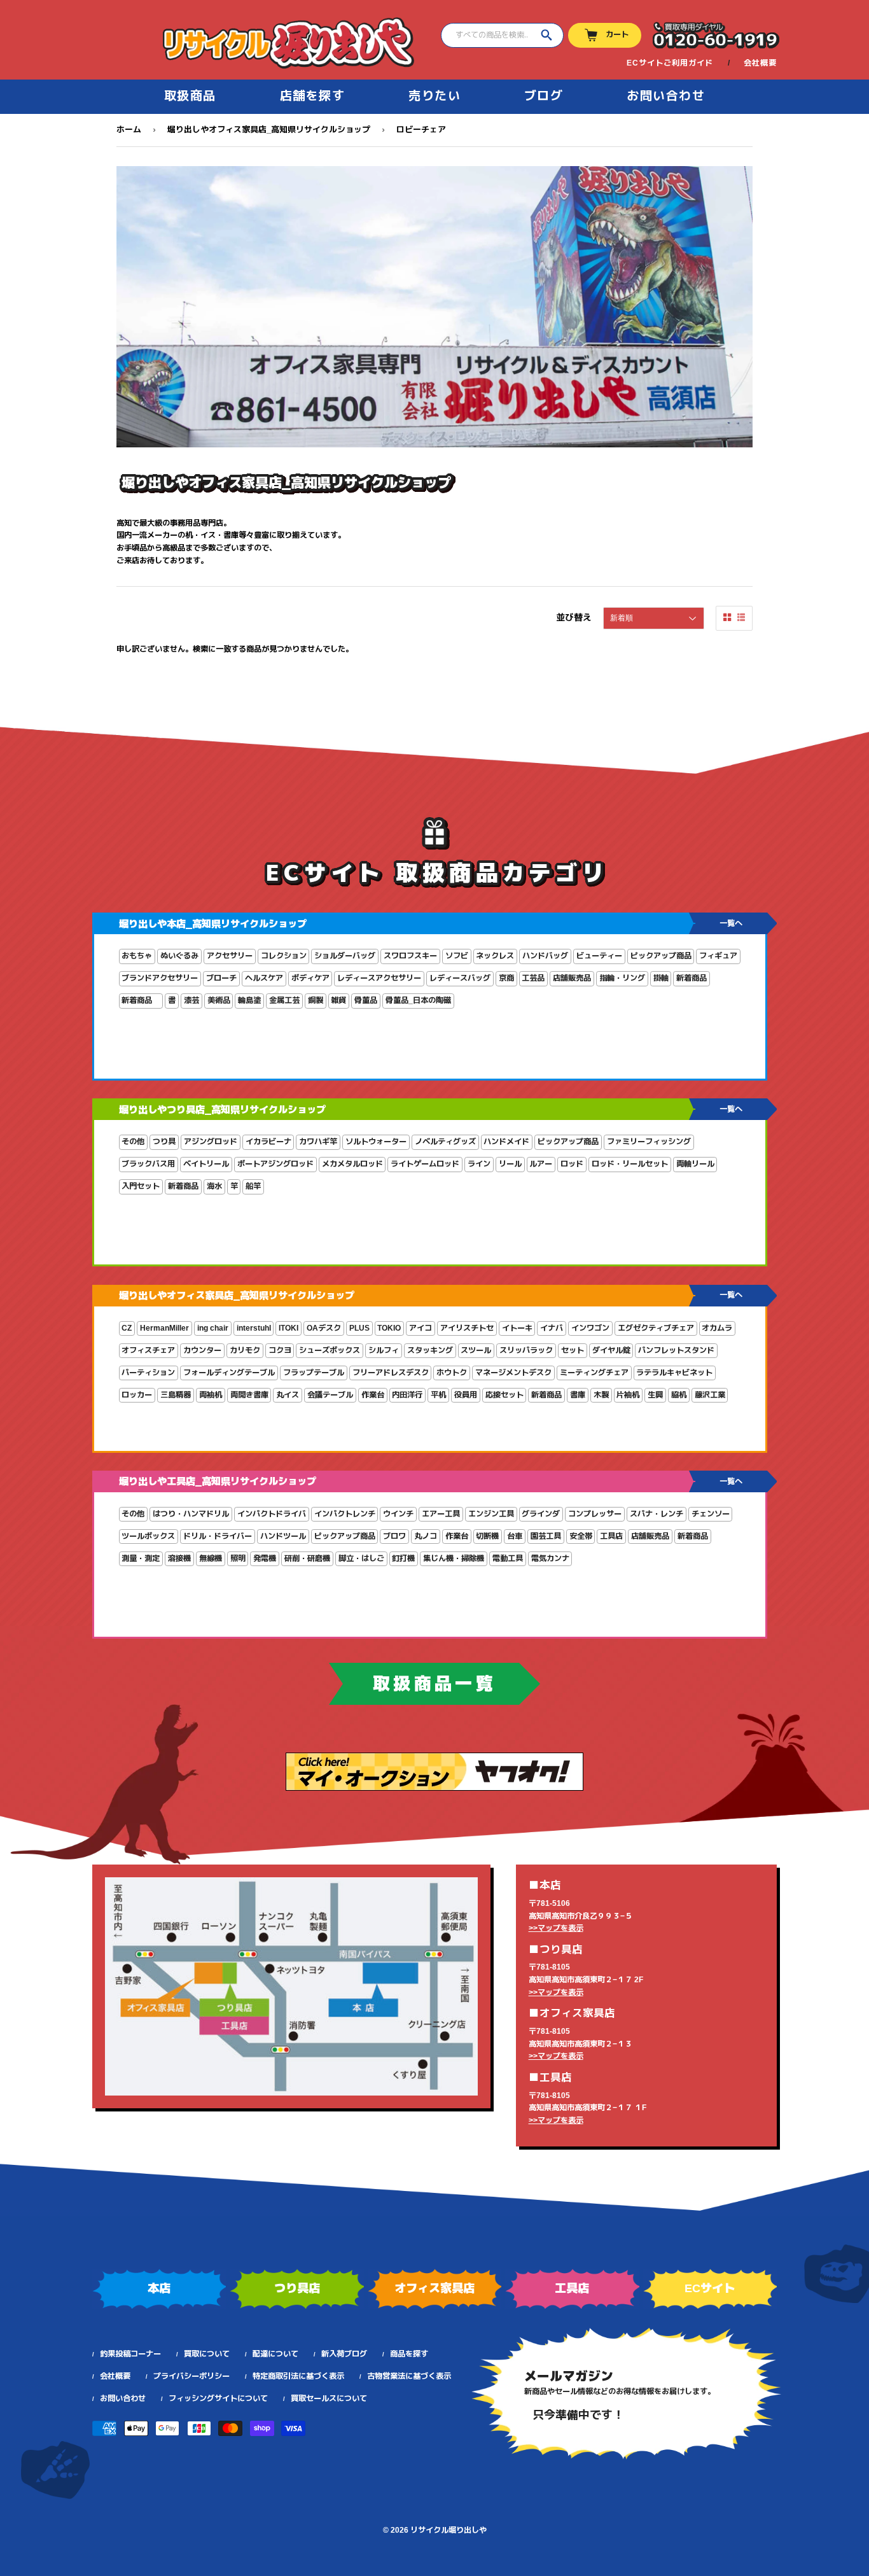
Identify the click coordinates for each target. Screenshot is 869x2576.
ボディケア (310, 978)
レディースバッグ (460, 978)
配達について (275, 2354)
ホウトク (452, 1373)
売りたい (434, 96)
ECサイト (710, 2288)
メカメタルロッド (352, 1164)
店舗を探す (313, 96)
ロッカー (137, 1395)
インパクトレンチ (345, 1514)
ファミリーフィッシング (649, 1142)
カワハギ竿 (318, 1142)
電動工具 (508, 1558)
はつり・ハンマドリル (191, 1514)
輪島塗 (249, 1000)
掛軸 (661, 978)
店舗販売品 (572, 978)
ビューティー (599, 956)
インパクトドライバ (272, 1514)
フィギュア (718, 956)
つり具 (164, 1142)
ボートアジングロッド (275, 1164)
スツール (476, 1350)
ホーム (129, 129)
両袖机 (211, 1395)
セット (573, 1350)
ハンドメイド (506, 1142)
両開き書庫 (249, 1395)
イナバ (552, 1328)
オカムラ (717, 1328)
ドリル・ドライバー (218, 1536)
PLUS (359, 1328)
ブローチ (221, 978)
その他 (133, 1142)
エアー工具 (441, 1514)
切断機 (487, 1536)
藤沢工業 (710, 1395)
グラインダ (541, 1514)
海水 (214, 1186)
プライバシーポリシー (191, 2376)
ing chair (213, 1328)
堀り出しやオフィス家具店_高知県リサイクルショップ (269, 129)
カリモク (245, 1350)
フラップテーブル (314, 1373)
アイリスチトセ (467, 1328)
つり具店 (297, 2288)
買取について (207, 2354)
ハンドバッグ (545, 956)
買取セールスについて (329, 2398)
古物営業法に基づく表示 (409, 2376)
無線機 (211, 1558)
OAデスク (324, 1328)
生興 (655, 1395)
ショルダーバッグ (345, 956)
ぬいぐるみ (179, 956)
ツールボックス (148, 1536)
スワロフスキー (410, 956)
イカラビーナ (268, 1142)
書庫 (578, 1395)
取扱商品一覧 (434, 1684)
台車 (515, 1536)
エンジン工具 (491, 1514)
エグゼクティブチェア (656, 1328)
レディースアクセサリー (379, 978)
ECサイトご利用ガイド (670, 63)
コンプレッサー (595, 1514)
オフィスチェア (148, 1350)
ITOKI (289, 1328)
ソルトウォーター (376, 1142)
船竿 (253, 1186)
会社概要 (760, 63)
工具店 (611, 1536)
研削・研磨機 (307, 1558)
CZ (127, 1328)
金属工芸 (284, 1000)
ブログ (544, 96)
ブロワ (394, 1536)
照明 (238, 1558)
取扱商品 (190, 96)
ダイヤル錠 (611, 1350)
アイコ (421, 1328)
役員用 (466, 1395)
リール (510, 1164)
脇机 (679, 1395)
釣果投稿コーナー (130, 2354)
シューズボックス (330, 1350)
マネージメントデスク (513, 1373)
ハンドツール (283, 1536)
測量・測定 (141, 1558)
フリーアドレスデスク (391, 1373)
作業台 (373, 1395)
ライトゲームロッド (425, 1164)
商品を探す (409, 2354)
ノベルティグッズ (445, 1142)
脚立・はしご (361, 1558)
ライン (479, 1164)
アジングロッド (211, 1142)
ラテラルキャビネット (674, 1373)
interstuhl (254, 1328)
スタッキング (430, 1350)
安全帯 (581, 1536)
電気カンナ (550, 1558)
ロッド (572, 1164)
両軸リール (695, 1164)
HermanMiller (164, 1328)
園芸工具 (546, 1536)
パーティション (148, 1373)
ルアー (541, 1164)
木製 (601, 1395)
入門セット (141, 1186)
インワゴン (590, 1328)
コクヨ (280, 1350)
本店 (159, 2288)
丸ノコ (426, 1536)
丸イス (288, 1395)
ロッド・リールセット (630, 1164)
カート (617, 34)
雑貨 (338, 1000)
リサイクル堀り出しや (448, 2530)
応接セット (504, 1395)
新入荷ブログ (344, 2354)
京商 (506, 978)
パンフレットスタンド (676, 1350)
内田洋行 (407, 1395)
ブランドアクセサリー (160, 978)
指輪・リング (622, 978)
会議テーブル (330, 1395)
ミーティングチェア (594, 1373)
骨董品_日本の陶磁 (418, 1000)
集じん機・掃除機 (454, 1558)
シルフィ (384, 1350)
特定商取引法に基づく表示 (298, 2376)
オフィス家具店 (434, 2288)
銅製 (316, 1000)
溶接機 (179, 1558)
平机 (438, 1395)
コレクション (284, 956)
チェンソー (711, 1514)
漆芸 (191, 1000)
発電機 (265, 1558)
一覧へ (731, 923)
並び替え (574, 617)
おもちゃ (137, 956)
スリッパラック (526, 1350)
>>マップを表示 (556, 1928)
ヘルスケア (264, 978)
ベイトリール (206, 1164)
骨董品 (366, 1000)
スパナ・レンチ (657, 1514)
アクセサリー (230, 956)
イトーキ (517, 1328)
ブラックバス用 (148, 1164)
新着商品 (692, 978)
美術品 (219, 1000)
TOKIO (389, 1328)
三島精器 (176, 1395)
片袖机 (628, 1395)
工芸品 (533, 978)
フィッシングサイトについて (218, 2398)
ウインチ (398, 1514)
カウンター (202, 1350)
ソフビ (457, 956)
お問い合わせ (666, 96)
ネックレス (495, 956)
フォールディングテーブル (229, 1373)
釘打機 (403, 1558)
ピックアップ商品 (661, 956)
